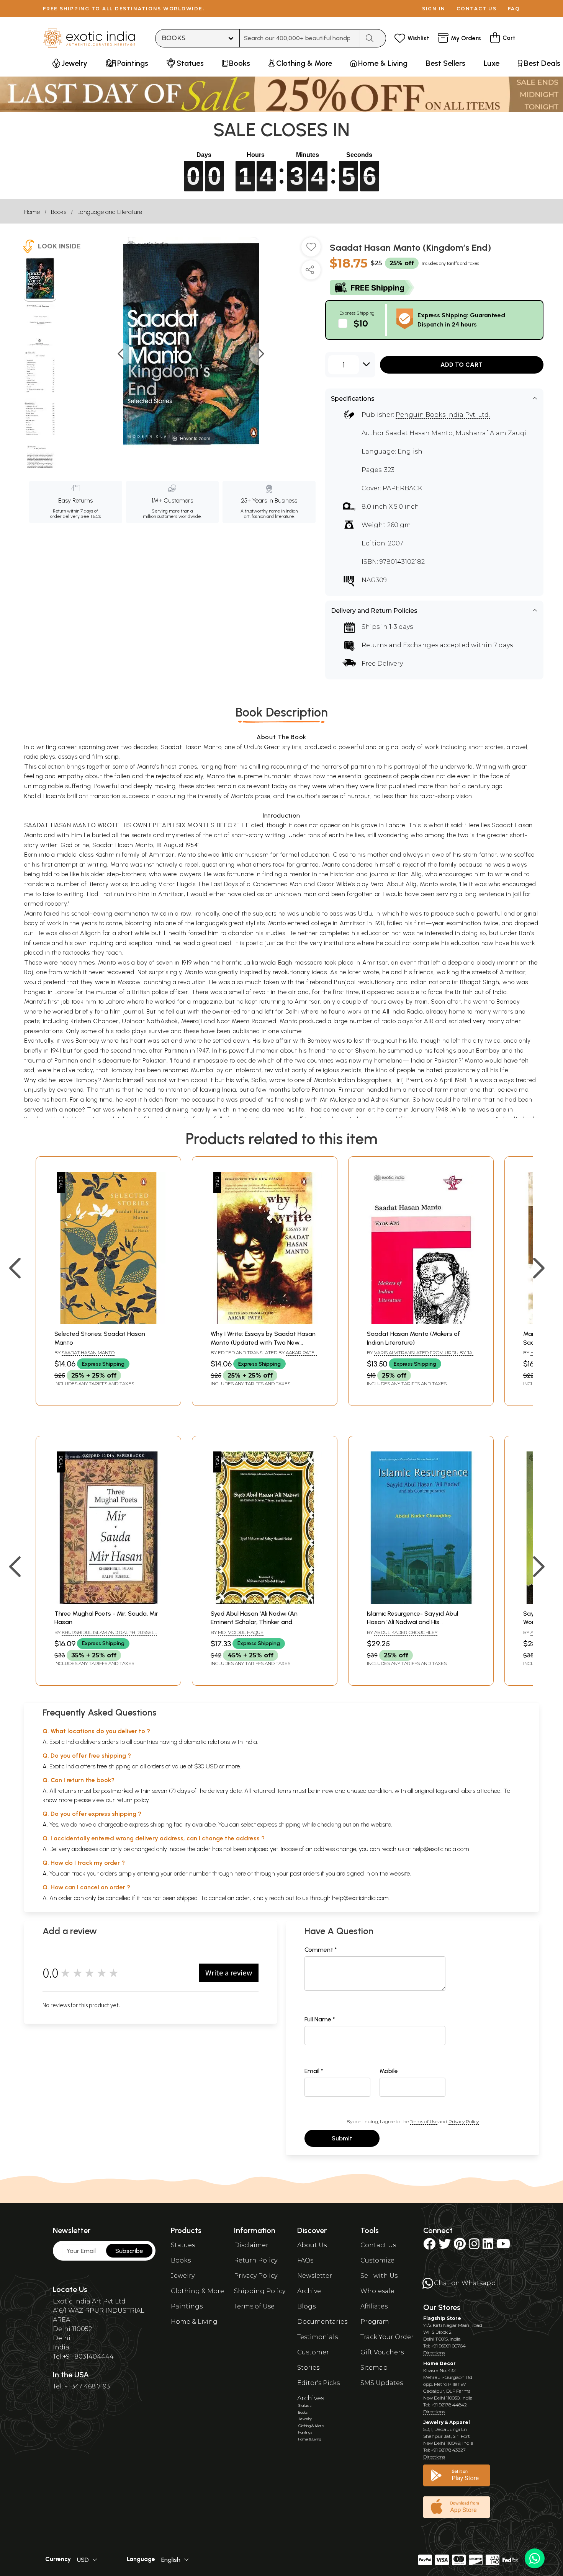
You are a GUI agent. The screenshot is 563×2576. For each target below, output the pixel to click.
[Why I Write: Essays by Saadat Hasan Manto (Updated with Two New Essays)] (265, 1322)
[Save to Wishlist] (311, 250)
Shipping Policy (260, 2291)
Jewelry (183, 2276)
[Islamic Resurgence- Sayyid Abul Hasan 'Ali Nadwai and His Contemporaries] (421, 1602)
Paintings (187, 2306)
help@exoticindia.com (441, 1849)
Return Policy (256, 2260)
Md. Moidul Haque (241, 1632)
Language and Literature (110, 212)
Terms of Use (424, 2121)
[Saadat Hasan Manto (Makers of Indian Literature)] (421, 1322)
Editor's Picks (318, 2383)
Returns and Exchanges (400, 645)
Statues (183, 2245)
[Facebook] (429, 2246)
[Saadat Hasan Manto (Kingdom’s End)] (40, 279)
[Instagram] (474, 2246)
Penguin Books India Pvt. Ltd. (443, 415)
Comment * (321, 1950)
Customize (377, 2260)
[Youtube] (503, 2246)
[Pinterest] (460, 2246)
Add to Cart (462, 365)
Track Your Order (387, 2337)
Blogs (306, 2306)
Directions (434, 2353)
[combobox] (300, 38)
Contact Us (378, 2245)
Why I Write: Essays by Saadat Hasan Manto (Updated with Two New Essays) (263, 1342)
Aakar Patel (301, 1352)
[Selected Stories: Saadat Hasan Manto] (108, 1322)
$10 (361, 323)
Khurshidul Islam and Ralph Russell (109, 1632)
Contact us (477, 9)
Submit (342, 2138)
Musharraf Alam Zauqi (491, 433)
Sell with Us (379, 2276)
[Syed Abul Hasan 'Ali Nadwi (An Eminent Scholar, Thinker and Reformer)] (265, 1602)
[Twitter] (445, 2246)
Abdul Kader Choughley (406, 1632)
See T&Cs (91, 516)
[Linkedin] (488, 2246)
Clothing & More (197, 2291)
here (240, 1873)
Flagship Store (442, 2318)
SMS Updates (382, 2383)
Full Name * (320, 2019)
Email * (314, 2071)
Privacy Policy (464, 2121)
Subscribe (129, 2251)
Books (59, 212)
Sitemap (374, 2368)
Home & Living (194, 2322)
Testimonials (318, 2337)
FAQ (514, 9)
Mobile (389, 2071)
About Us (312, 2245)
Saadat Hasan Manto (419, 433)
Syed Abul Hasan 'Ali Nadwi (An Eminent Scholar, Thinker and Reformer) (254, 1622)
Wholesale (377, 2291)
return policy (133, 1800)
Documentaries (322, 2322)
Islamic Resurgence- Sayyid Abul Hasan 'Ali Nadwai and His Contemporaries (412, 1622)
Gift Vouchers (382, 2352)
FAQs (305, 2260)
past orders (305, 1873)
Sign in (434, 9)
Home (32, 212)
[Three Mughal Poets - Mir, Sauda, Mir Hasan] (108, 1602)
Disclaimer (251, 2245)
